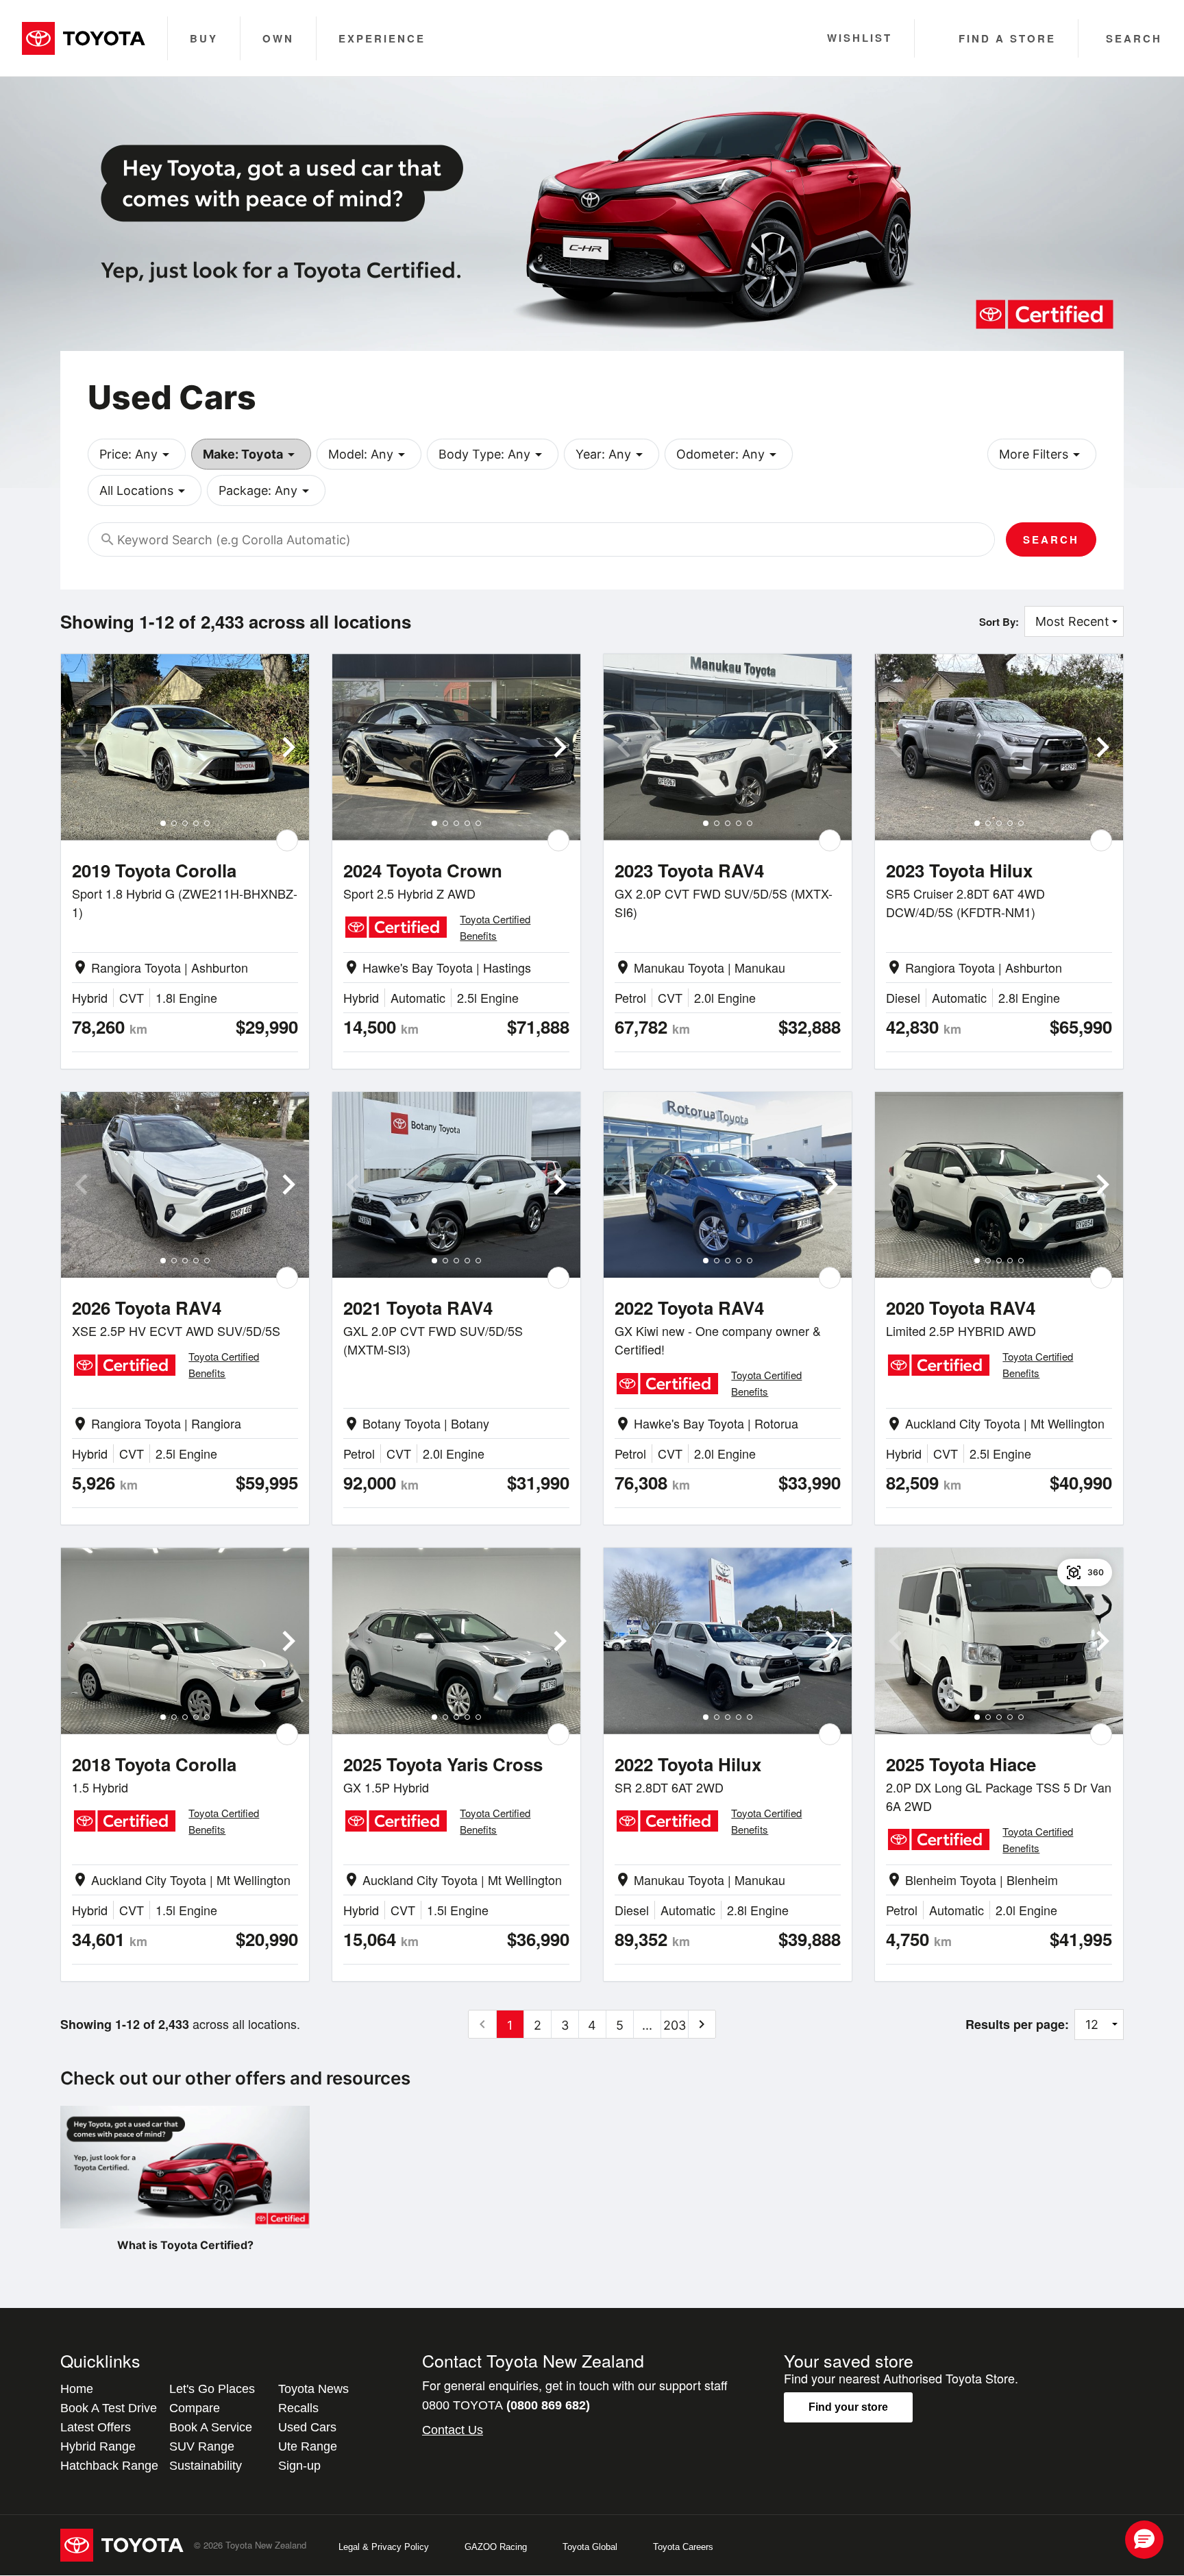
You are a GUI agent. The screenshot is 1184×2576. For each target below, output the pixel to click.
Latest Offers (96, 2427)
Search (1051, 539)
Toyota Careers (683, 2547)
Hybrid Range (98, 2446)
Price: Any (137, 454)
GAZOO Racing (496, 2547)
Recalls (298, 2408)
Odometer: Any (729, 454)
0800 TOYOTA (506, 2405)
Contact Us (453, 2430)
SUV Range (202, 2446)
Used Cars (307, 2427)
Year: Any (612, 454)
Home (77, 2389)
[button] (1144, 2540)
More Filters (1042, 454)
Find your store (848, 2407)
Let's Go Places (212, 2389)
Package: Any (266, 491)
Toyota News (313, 2389)
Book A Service (211, 2427)
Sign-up (299, 2466)
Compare (195, 2408)
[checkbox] (287, 840)
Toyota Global (590, 2547)
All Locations (145, 491)
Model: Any (369, 454)
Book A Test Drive (109, 2408)
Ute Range (308, 2446)
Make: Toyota (251, 454)
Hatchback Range (109, 2466)
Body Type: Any (493, 454)
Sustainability (206, 2466)
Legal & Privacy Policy (384, 2547)
